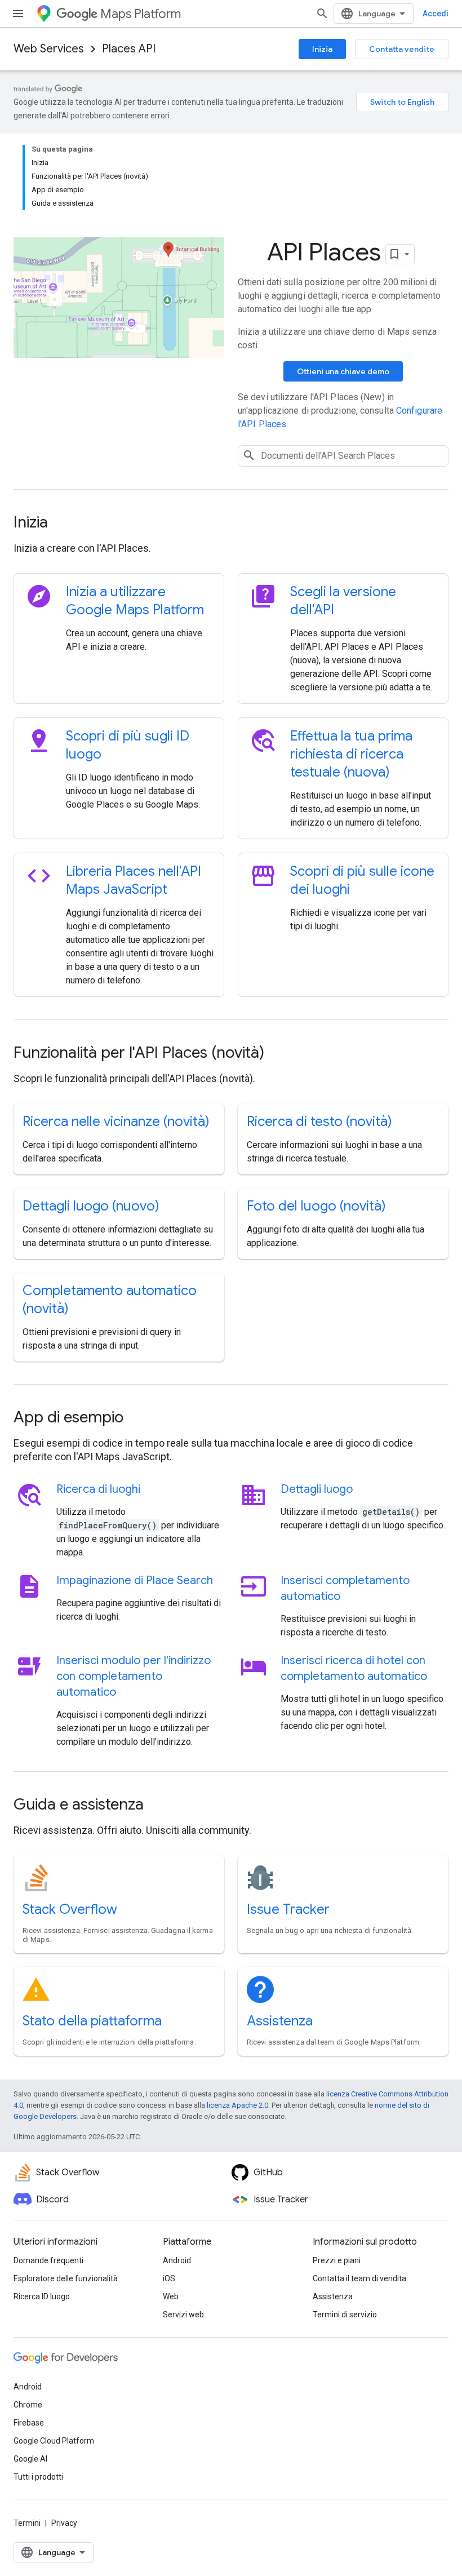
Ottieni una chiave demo (343, 371)
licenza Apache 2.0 (237, 2105)
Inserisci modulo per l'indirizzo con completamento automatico (134, 1676)
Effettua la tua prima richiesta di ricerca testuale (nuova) (351, 754)
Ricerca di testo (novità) (319, 1121)
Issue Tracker (288, 1909)
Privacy (64, 2523)
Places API (129, 49)
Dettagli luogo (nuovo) (91, 1206)
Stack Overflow (70, 1909)
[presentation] (231, 522)
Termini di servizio (345, 2315)
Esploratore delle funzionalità (66, 2278)
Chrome (28, 2405)
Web (171, 2296)
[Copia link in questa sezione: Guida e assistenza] (159, 1806)
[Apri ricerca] (322, 14)
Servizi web (183, 2315)
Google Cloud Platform (54, 2441)
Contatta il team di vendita (359, 2278)
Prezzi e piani (337, 2260)
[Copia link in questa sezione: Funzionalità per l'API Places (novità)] (279, 1054)
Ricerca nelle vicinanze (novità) (116, 1121)
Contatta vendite (402, 49)
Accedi (436, 14)
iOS (169, 2278)
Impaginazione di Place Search (135, 1580)
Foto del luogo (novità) (316, 1206)
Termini (27, 2523)
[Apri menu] (18, 14)
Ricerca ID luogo (42, 2296)
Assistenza (280, 2021)
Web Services (49, 49)
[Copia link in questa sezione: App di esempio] (139, 1418)
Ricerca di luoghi (98, 1489)
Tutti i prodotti (38, 2477)
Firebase (29, 2423)
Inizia (322, 49)
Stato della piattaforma (92, 2021)
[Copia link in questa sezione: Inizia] (63, 524)
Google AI (30, 2459)
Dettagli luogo (317, 1489)
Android (177, 2260)
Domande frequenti (48, 2260)
